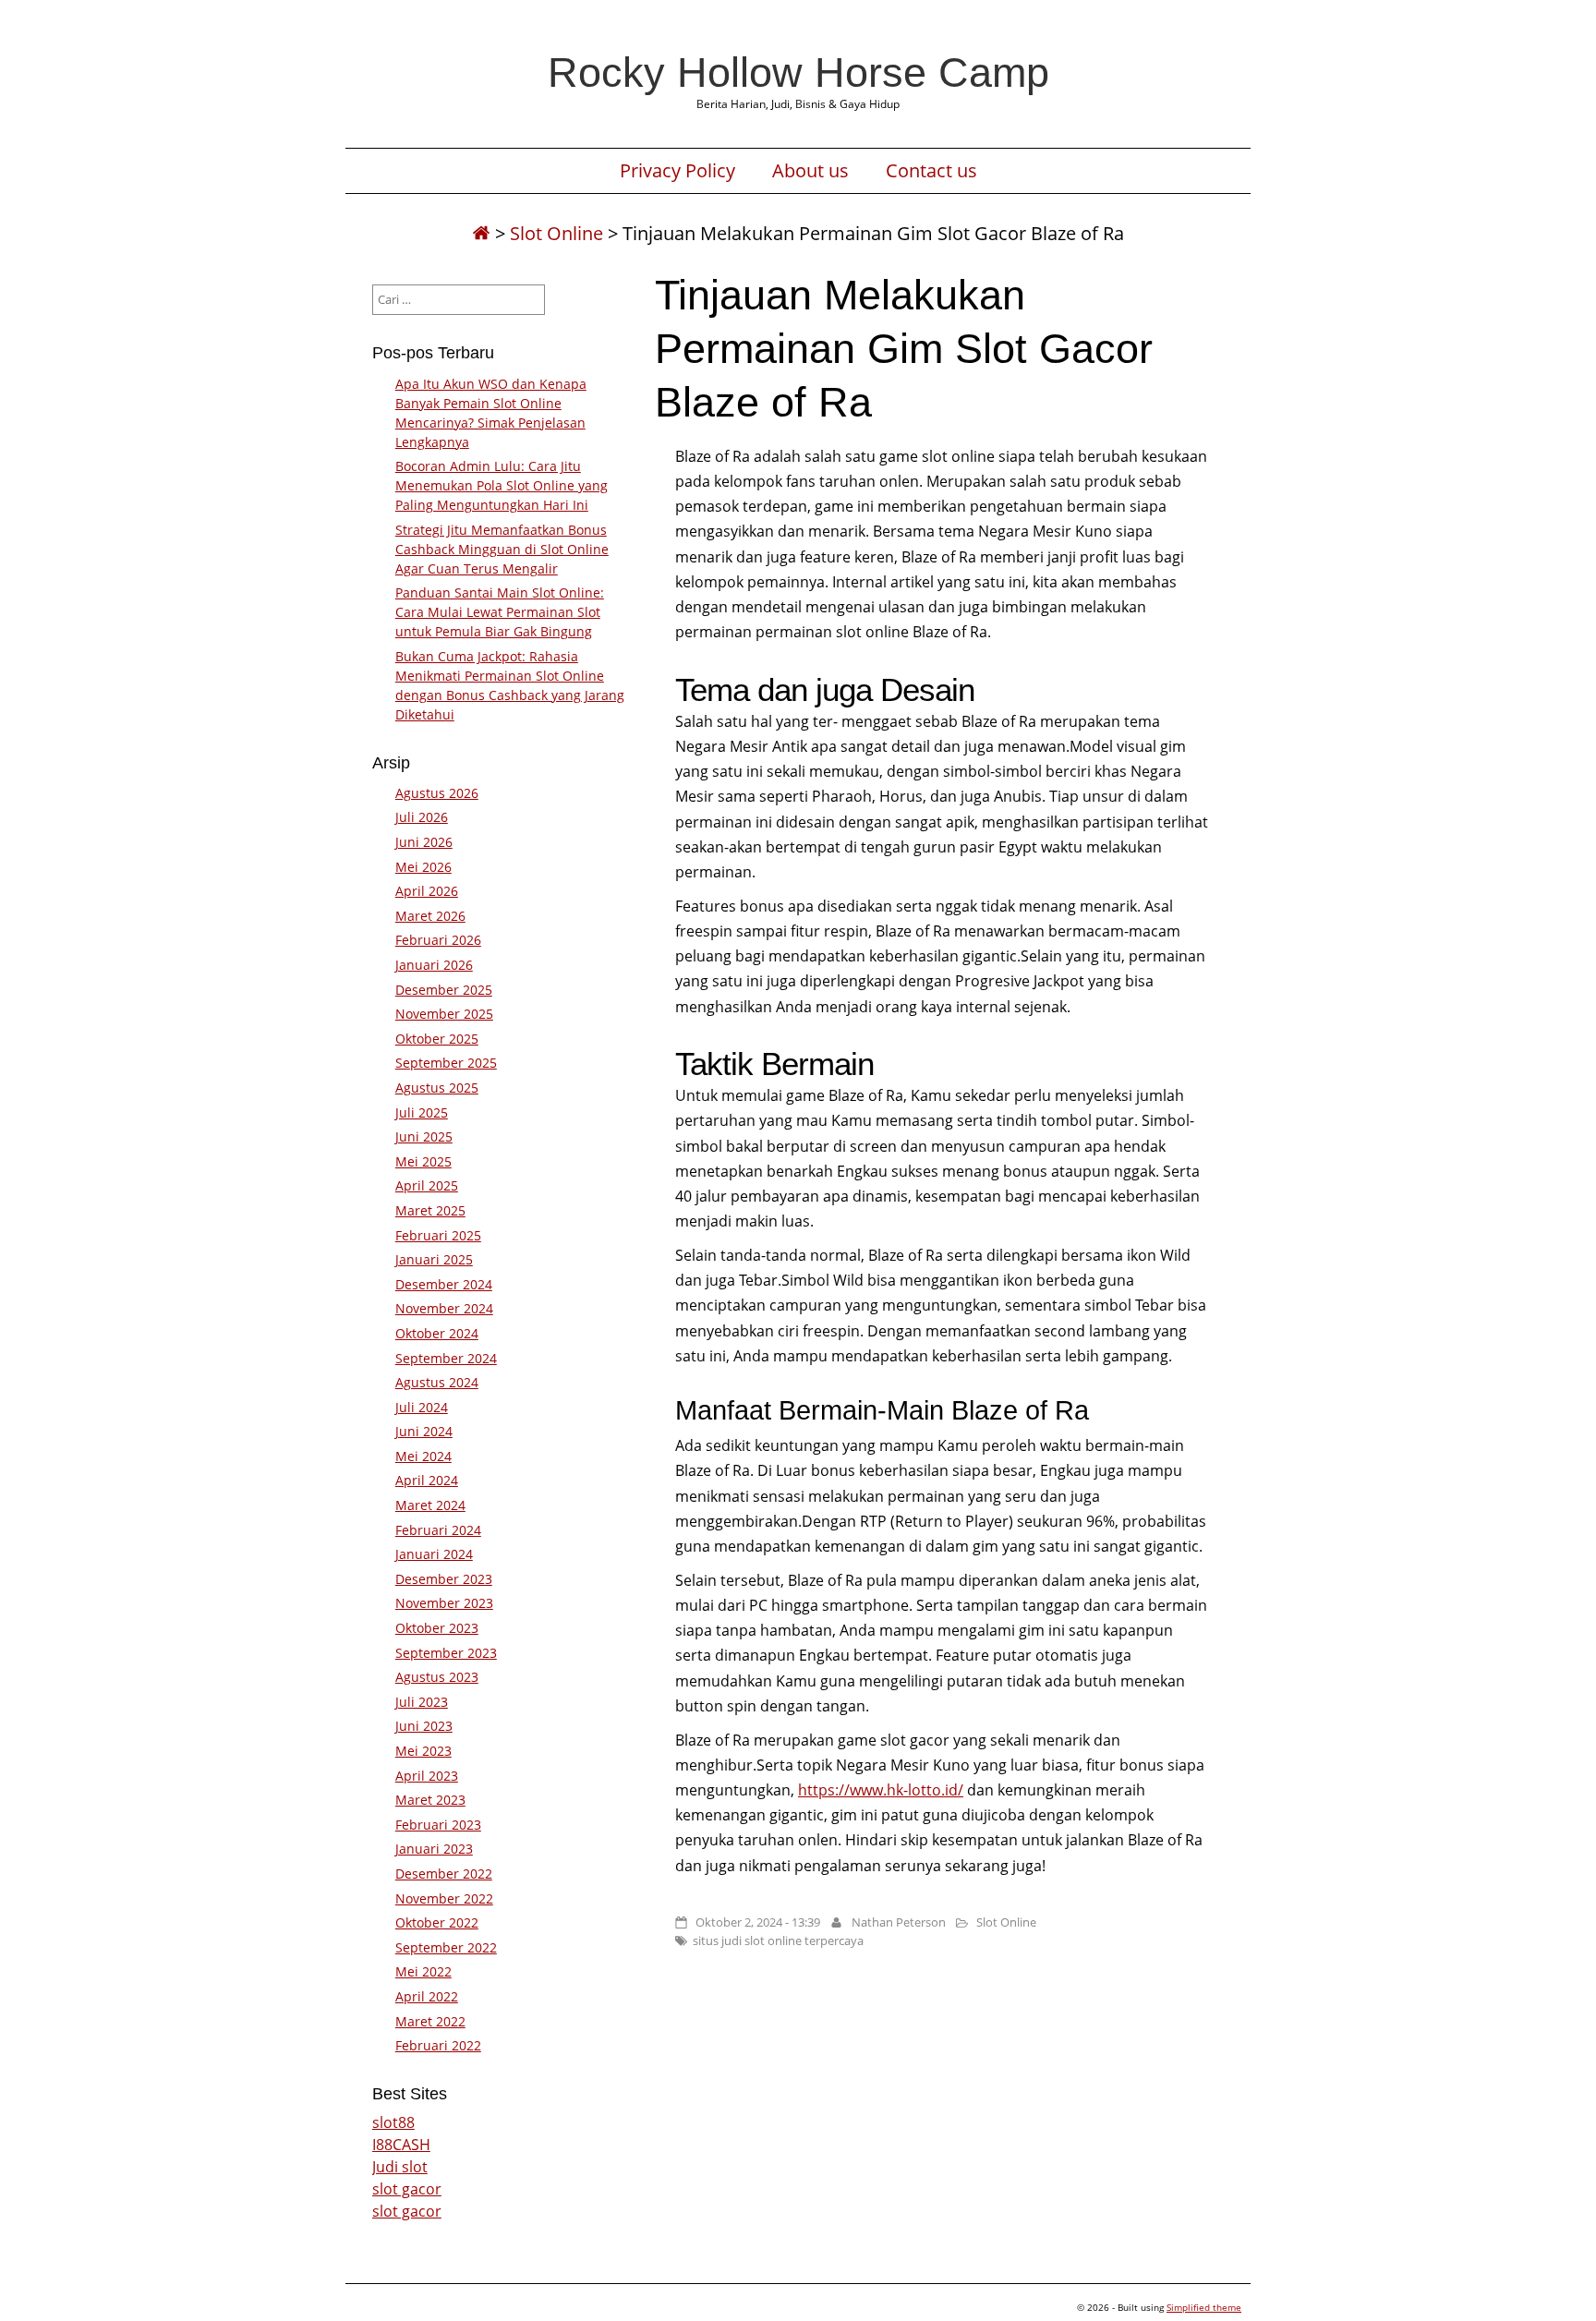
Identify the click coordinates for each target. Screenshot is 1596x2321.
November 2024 (444, 1308)
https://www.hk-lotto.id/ (881, 1790)
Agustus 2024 (437, 1382)
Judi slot (400, 2167)
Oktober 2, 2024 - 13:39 (758, 1922)
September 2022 (446, 1947)
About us (810, 171)
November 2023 (444, 1603)
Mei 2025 (423, 1161)
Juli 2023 (422, 1702)
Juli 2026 (422, 817)
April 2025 (427, 1185)
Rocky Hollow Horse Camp (798, 72)
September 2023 (446, 1653)
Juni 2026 (424, 842)
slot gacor (407, 2189)
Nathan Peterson (899, 1922)
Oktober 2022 (437, 1922)
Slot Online (556, 233)
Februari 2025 (438, 1235)
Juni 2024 (424, 1431)
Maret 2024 (430, 1505)
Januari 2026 (434, 965)
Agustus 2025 (437, 1088)
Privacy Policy (677, 171)
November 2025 (444, 1014)
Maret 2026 (430, 916)
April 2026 (427, 891)
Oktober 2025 (437, 1039)
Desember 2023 (444, 1579)
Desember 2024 (444, 1284)
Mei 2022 (423, 1971)
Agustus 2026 (437, 793)
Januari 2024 (434, 1554)
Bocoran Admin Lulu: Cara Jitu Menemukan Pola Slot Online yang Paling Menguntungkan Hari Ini (502, 485)
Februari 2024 (438, 1530)
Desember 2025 (444, 990)
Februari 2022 (438, 2045)
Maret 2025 (430, 1210)
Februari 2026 (438, 940)
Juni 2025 (424, 1136)
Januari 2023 (434, 1849)
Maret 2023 (430, 1800)
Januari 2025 (434, 1259)
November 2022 (444, 1898)
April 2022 (427, 1996)
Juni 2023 (424, 1726)
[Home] (481, 233)
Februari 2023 (438, 1825)
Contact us (931, 171)
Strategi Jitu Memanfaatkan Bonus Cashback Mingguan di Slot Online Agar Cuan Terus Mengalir (502, 549)
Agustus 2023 (437, 1677)
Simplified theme (1204, 2307)
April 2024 (427, 1480)
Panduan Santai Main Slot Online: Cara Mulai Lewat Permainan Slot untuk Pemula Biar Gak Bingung (500, 612)
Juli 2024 (422, 1407)
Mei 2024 (423, 1456)
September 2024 (446, 1358)
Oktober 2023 (437, 1628)
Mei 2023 (423, 1751)
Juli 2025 (422, 1112)
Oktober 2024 (437, 1333)
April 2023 (427, 1776)
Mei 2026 (423, 867)
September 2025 (446, 1063)
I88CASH (401, 2145)
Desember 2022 (444, 1874)
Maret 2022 (430, 2021)
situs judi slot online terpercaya (778, 1940)
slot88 (393, 2122)
